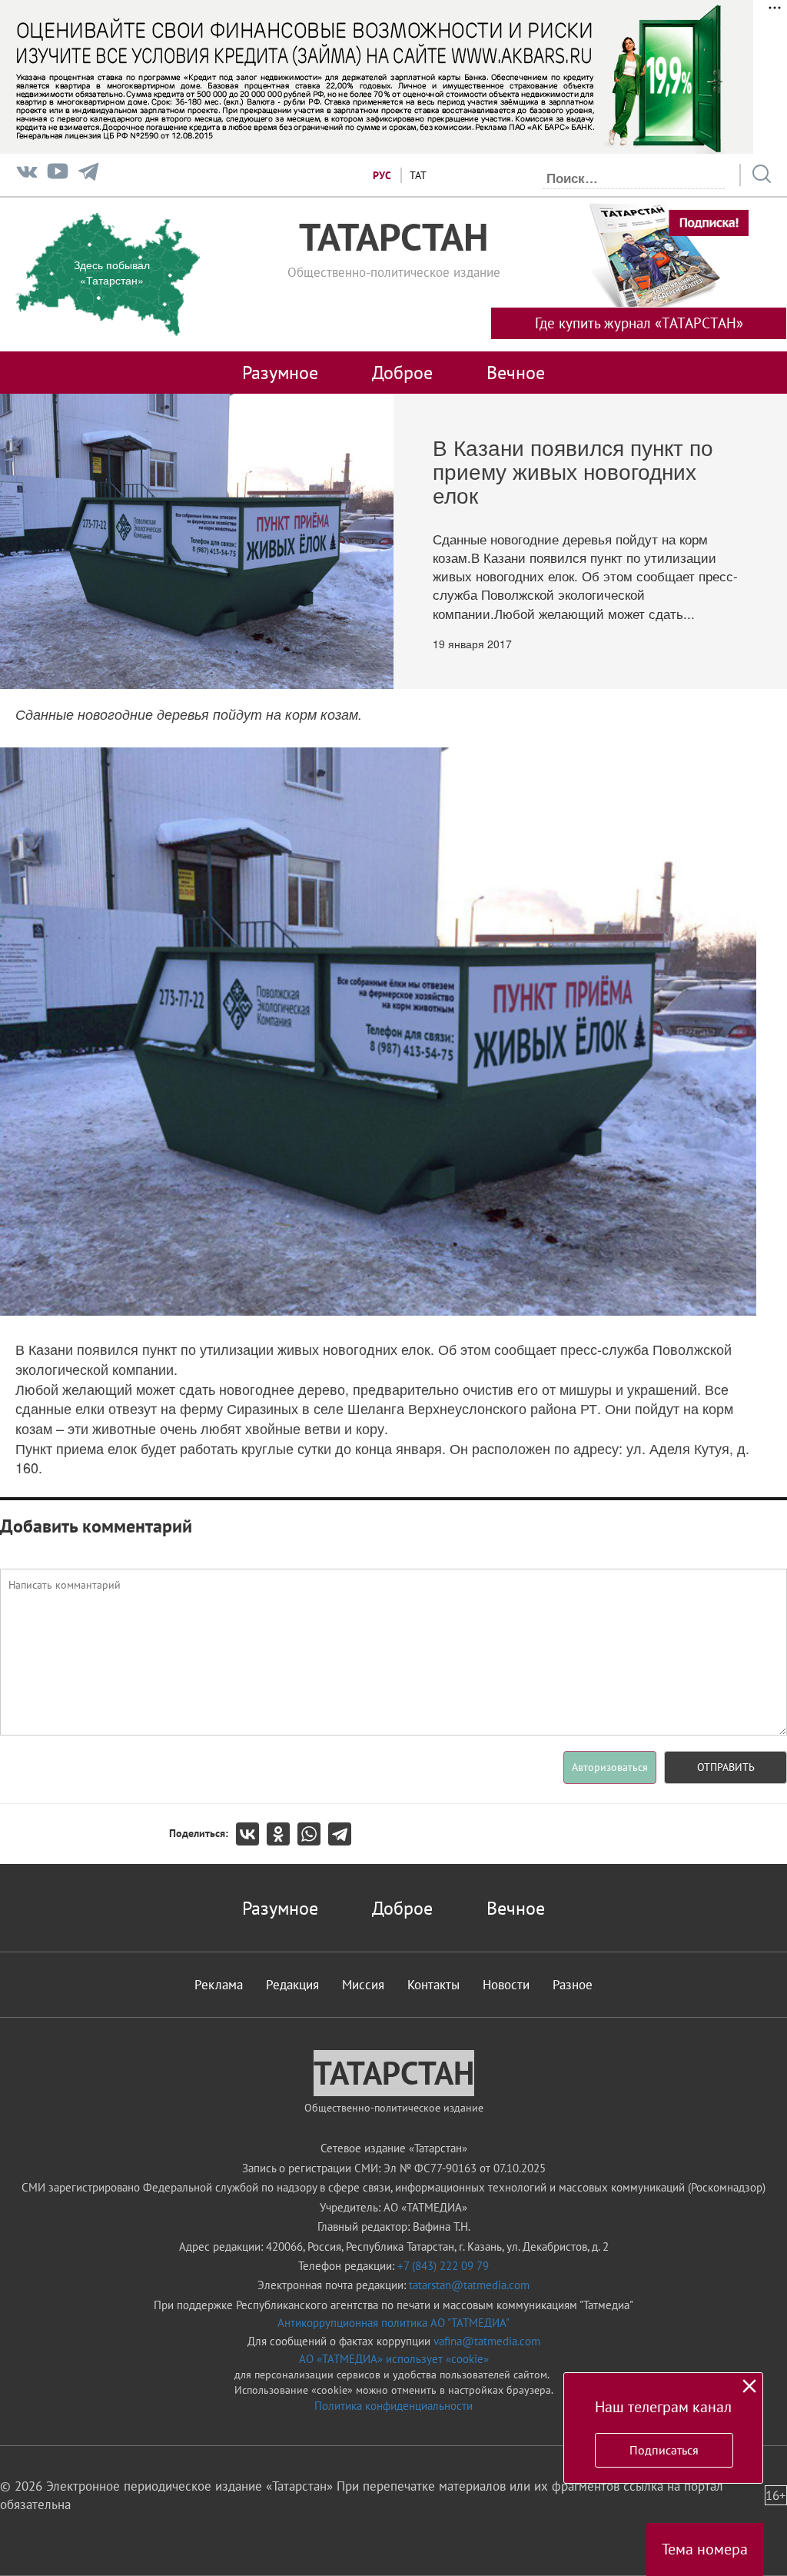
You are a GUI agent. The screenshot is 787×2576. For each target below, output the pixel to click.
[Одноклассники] (282, 1834)
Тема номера (705, 2549)
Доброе (402, 372)
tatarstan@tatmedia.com (469, 2285)
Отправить (726, 1767)
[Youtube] (58, 175)
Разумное (280, 372)
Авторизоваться (610, 1767)
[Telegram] (88, 175)
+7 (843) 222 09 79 (443, 2266)
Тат (418, 175)
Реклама (219, 1985)
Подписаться (664, 2450)
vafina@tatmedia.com (487, 2341)
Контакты (433, 1985)
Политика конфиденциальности (393, 2406)
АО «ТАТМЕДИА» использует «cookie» (394, 2359)
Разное (573, 1985)
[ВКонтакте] (251, 1834)
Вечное (516, 372)
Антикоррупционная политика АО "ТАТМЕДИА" (393, 2323)
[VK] (27, 175)
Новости (506, 1985)
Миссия (363, 1985)
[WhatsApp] (313, 1834)
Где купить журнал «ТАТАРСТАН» (639, 323)
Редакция (292, 1985)
